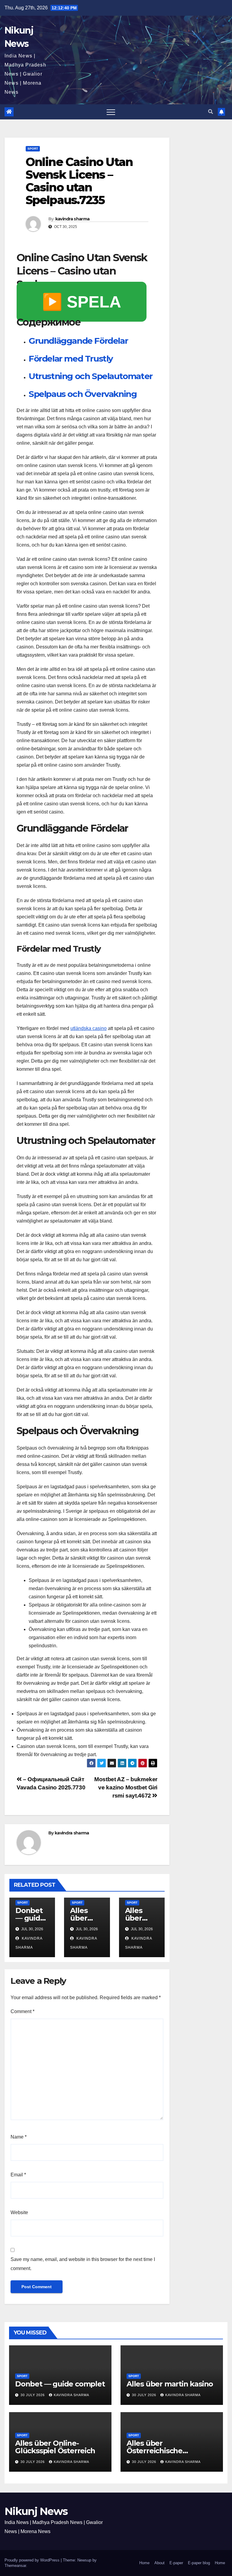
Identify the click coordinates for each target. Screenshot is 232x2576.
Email (18, 2175)
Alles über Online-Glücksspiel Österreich (55, 2447)
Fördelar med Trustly (71, 359)
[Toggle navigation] (111, 112)
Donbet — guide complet (30, 1918)
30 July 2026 (33, 2395)
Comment (23, 2011)
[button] (211, 112)
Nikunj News (36, 2511)
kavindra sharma (72, 219)
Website (19, 2212)
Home (144, 2563)
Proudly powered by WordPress (33, 2560)
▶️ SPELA (82, 302)
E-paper (176, 2563)
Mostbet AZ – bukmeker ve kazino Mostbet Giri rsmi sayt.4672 (126, 1787)
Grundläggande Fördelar (78, 341)
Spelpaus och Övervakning (83, 394)
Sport (33, 149)
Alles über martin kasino (170, 2384)
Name (19, 2137)
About (159, 2563)
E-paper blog (199, 2563)
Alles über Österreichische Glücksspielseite (156, 2451)
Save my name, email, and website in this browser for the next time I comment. (83, 2264)
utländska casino (89, 1028)
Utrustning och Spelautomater (91, 376)
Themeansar (15, 2566)
